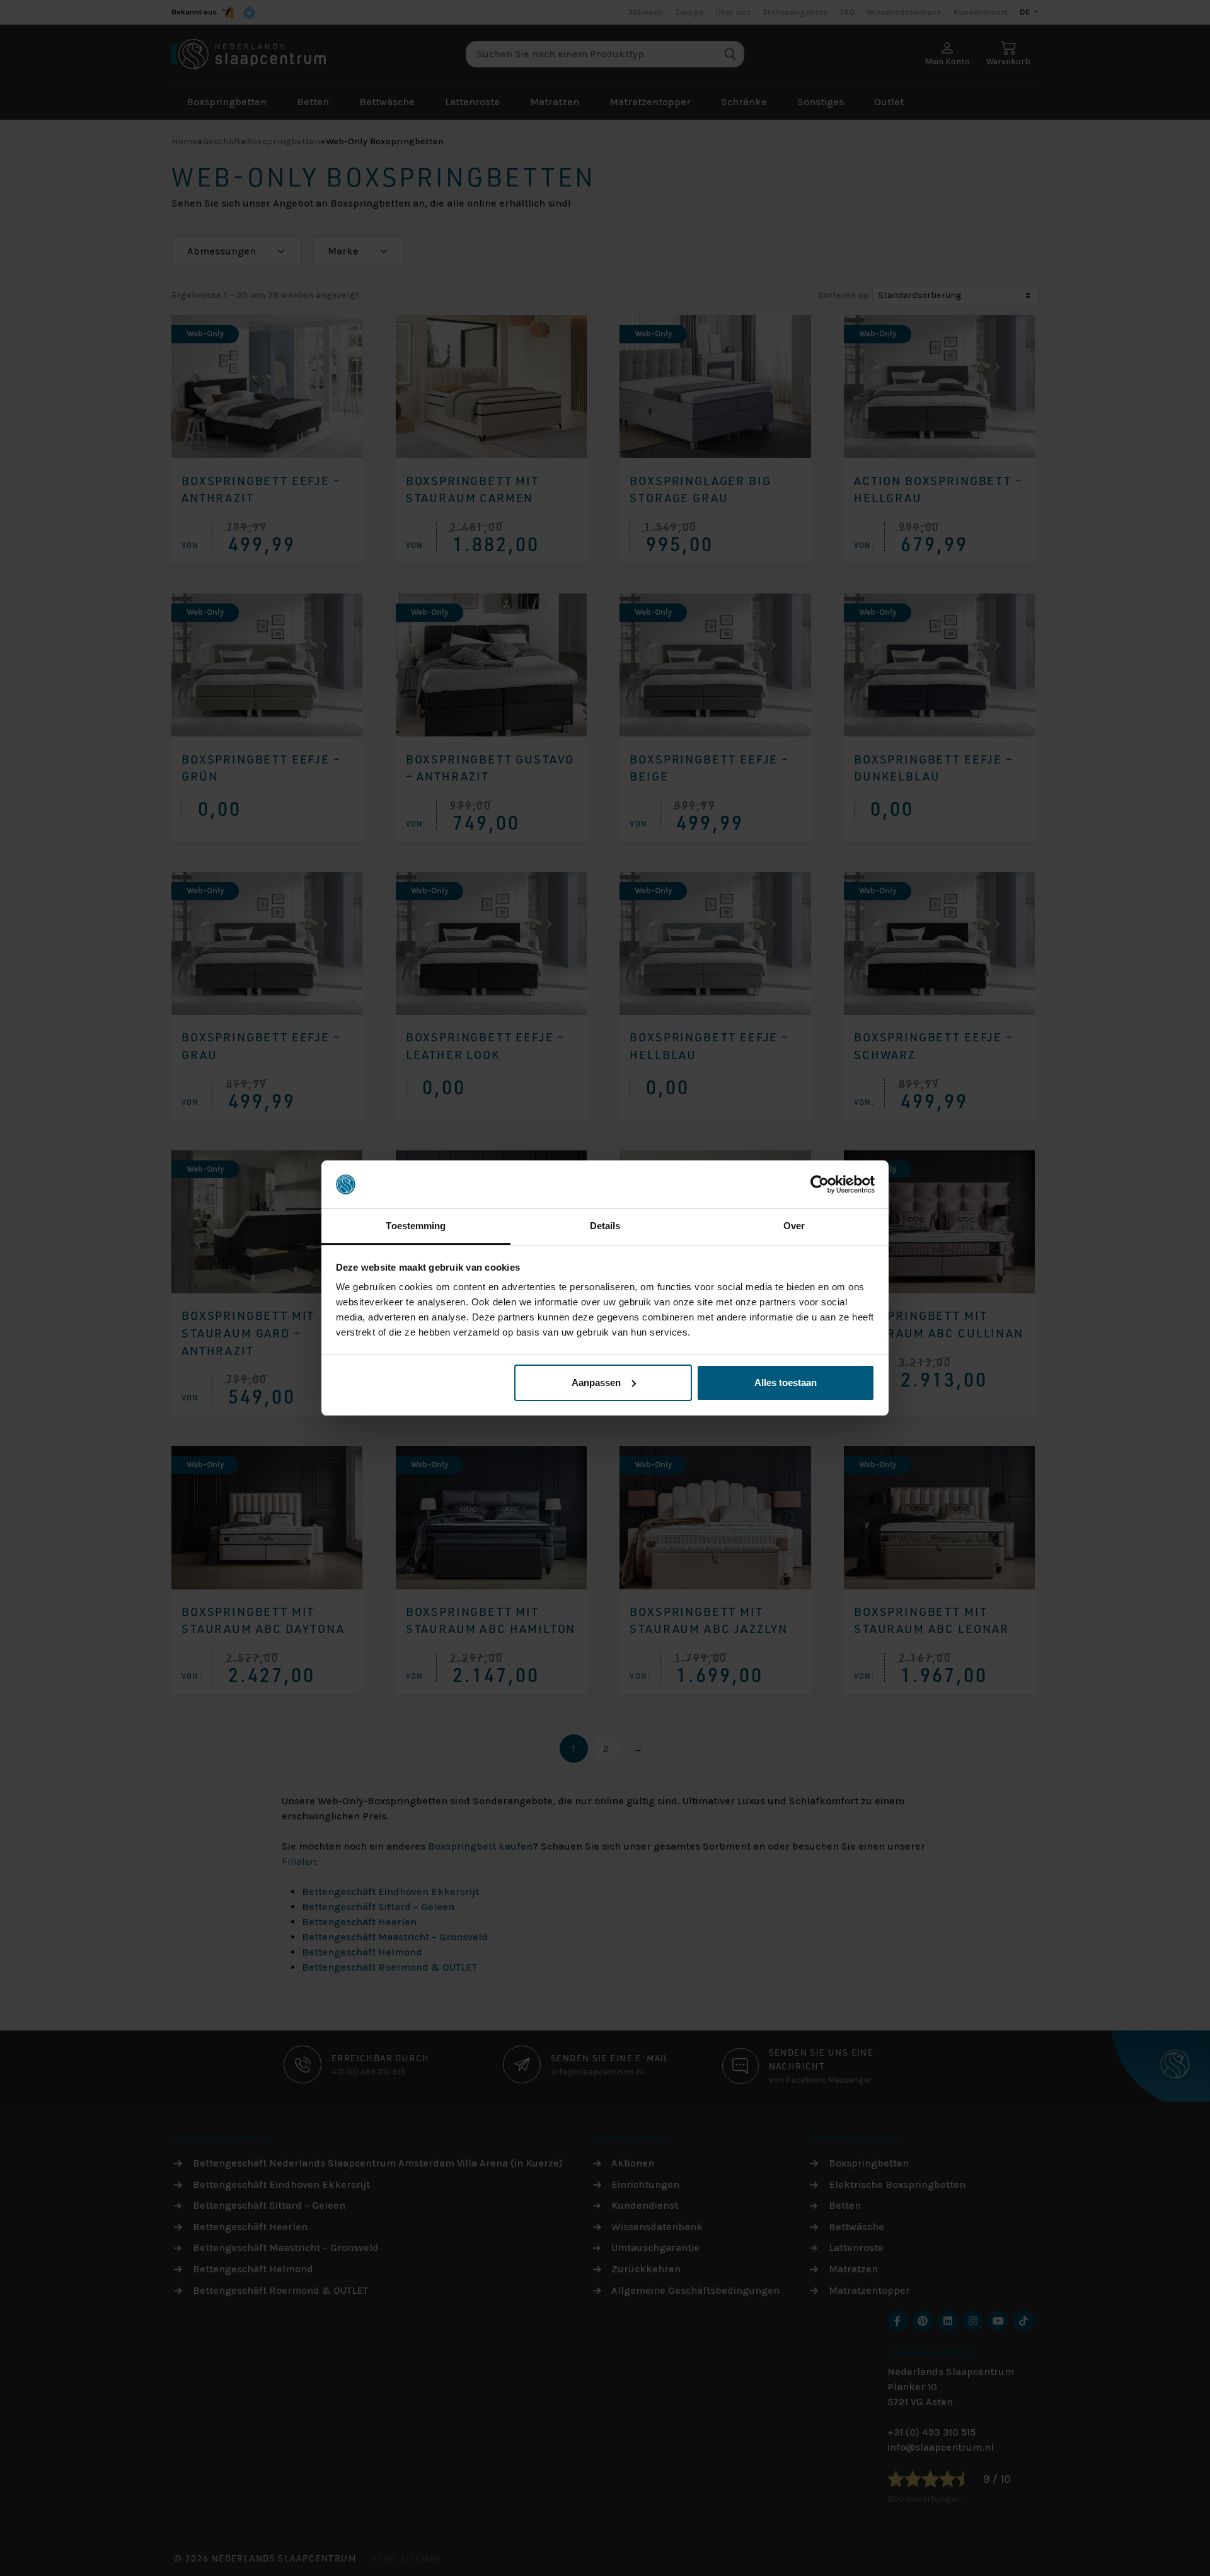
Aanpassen (596, 1382)
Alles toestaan (786, 1382)
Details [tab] (605, 1226)
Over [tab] (794, 1226)
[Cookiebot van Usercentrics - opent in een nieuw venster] (820, 1184)
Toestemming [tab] (416, 1226)
